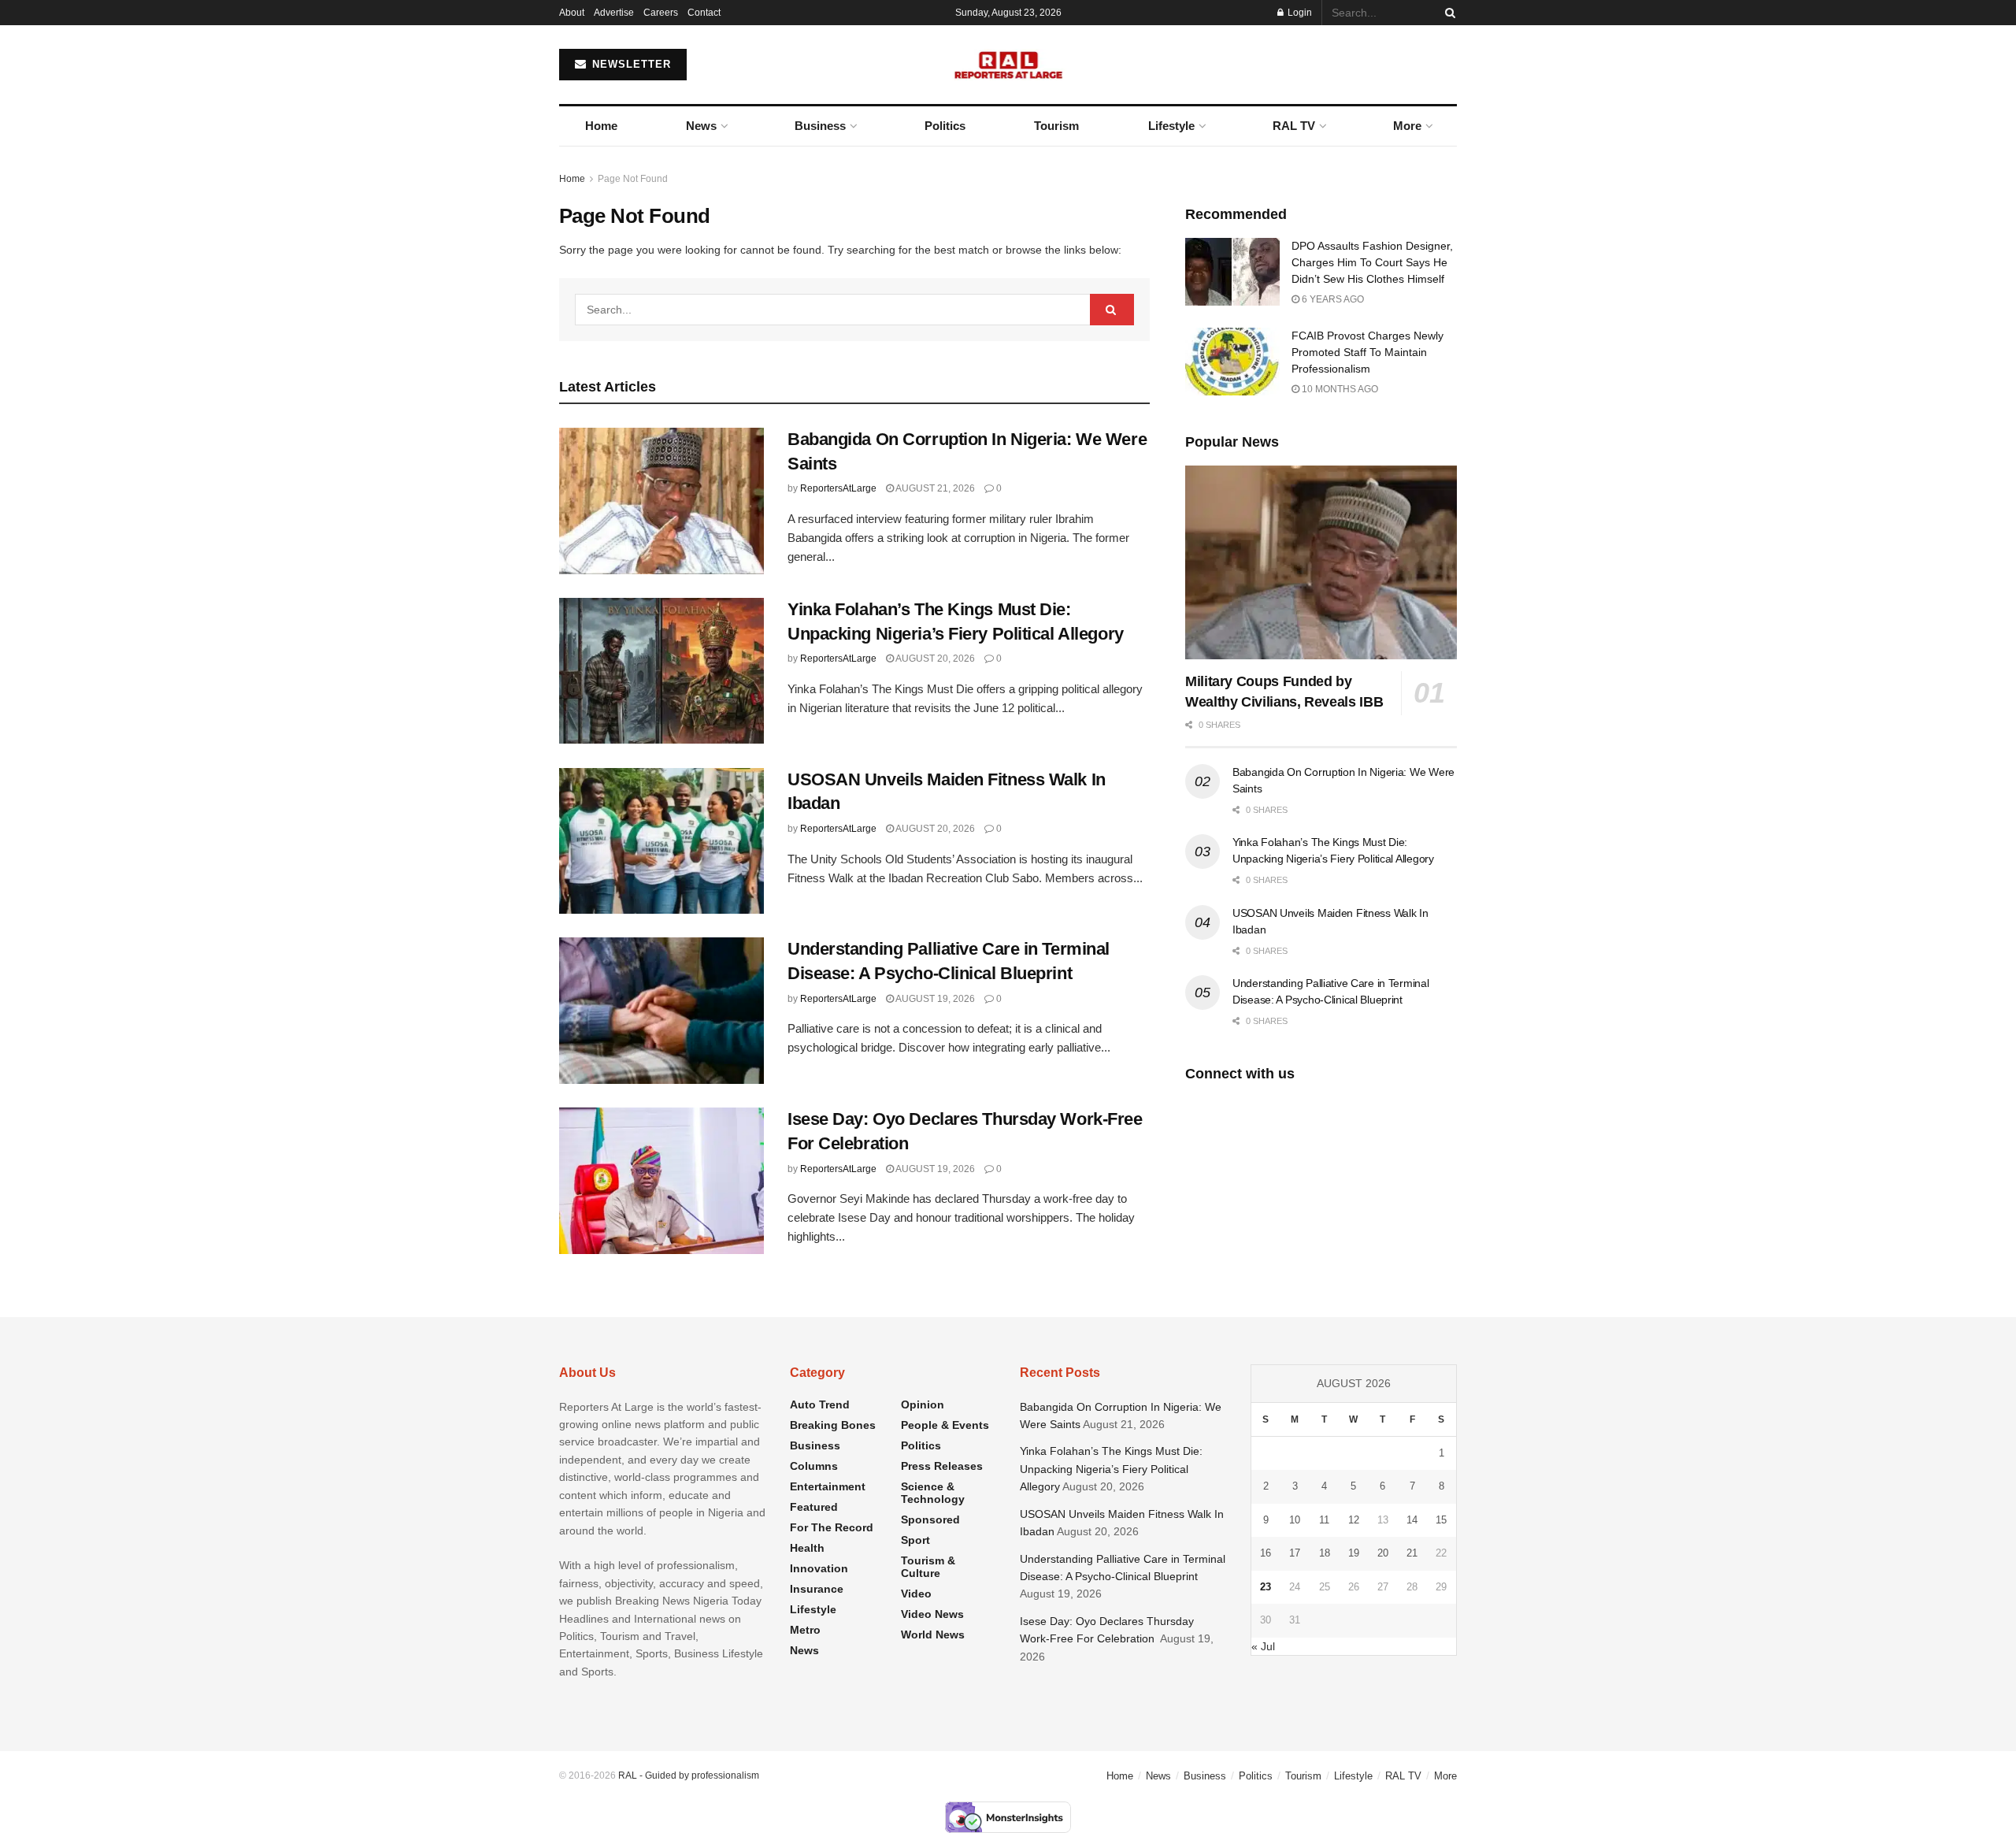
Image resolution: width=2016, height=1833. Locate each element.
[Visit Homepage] (1008, 65)
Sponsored (930, 1519)
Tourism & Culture (928, 1567)
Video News (932, 1614)
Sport (915, 1540)
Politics (945, 126)
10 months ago (1339, 389)
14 (1412, 1520)
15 (1441, 1520)
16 (1266, 1553)
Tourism (1056, 126)
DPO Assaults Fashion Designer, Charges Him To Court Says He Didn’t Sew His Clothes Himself (1372, 262)
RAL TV (1294, 126)
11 (1324, 1520)
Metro (805, 1630)
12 (1354, 1520)
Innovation (819, 1568)
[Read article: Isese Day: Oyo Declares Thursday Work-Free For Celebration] (661, 1181)
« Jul (1263, 1646)
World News (933, 1634)
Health (807, 1548)
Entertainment (828, 1486)
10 (1295, 1520)
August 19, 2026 (934, 999)
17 (1295, 1553)
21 (1412, 1553)
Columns (814, 1466)
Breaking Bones (833, 1425)
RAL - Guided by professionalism (689, 1775)
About (572, 13)
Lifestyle (1171, 126)
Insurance (817, 1589)
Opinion (923, 1404)
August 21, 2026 (934, 488)
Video (916, 1594)
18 (1325, 1553)
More (1407, 126)
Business (820, 126)
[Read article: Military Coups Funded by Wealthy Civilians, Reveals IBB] (1321, 563)
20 (1383, 1553)
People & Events (945, 1425)
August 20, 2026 (934, 659)
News (701, 126)
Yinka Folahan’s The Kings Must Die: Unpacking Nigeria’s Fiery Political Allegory (1111, 1469)
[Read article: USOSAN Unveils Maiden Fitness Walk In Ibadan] (661, 841)
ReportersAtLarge (838, 488)
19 (1354, 1553)
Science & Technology (933, 1493)
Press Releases (942, 1466)
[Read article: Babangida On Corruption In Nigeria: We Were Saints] (661, 501)
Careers (661, 13)
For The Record (832, 1527)
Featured (814, 1507)
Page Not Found (633, 179)
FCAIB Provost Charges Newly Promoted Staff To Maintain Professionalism (1367, 352)
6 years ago (1332, 299)
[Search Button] (1447, 13)
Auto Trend (820, 1404)
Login (1299, 13)
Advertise (614, 13)
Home (601, 126)
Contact (704, 13)
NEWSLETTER (630, 64)
